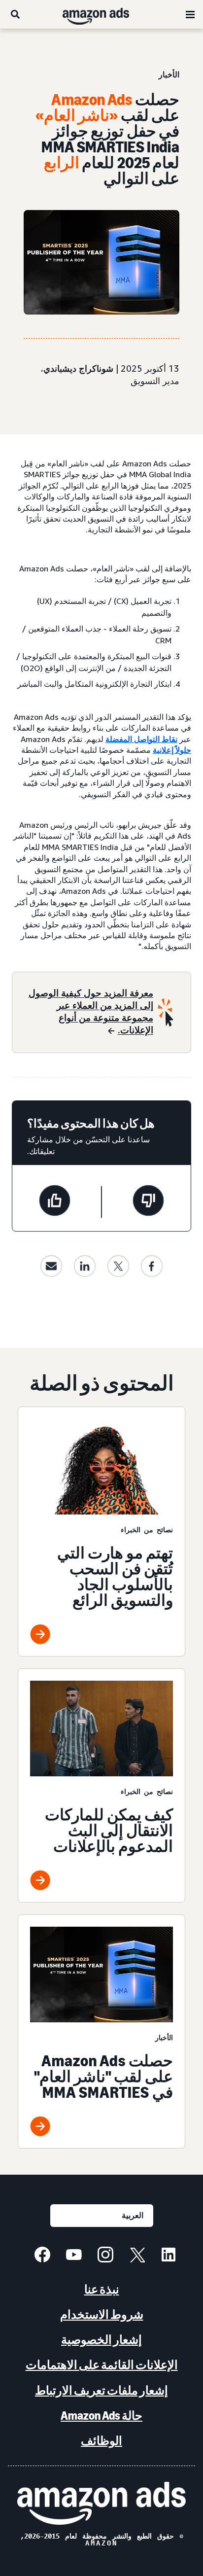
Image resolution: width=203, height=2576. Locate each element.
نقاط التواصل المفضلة (141, 739)
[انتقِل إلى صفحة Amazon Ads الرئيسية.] (101, 2503)
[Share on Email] (51, 1266)
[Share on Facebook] (152, 1266)
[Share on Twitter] (118, 1266)
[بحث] (15, 14)
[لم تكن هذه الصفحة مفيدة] (148, 1202)
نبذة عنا (102, 2289)
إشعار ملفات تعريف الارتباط (101, 2390)
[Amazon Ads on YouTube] (74, 2256)
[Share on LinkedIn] (85, 1266)
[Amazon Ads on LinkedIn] (169, 2256)
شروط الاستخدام (102, 2314)
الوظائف (101, 2441)
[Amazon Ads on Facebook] (42, 2256)
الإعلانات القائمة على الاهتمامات (102, 2365)
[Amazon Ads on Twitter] (137, 2256)
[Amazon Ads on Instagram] (105, 2256)
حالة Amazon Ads (101, 2416)
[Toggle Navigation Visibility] (190, 15)
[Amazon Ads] (104, 14)
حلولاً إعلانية (172, 750)
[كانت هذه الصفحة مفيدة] (55, 1202)
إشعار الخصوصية (101, 2340)
